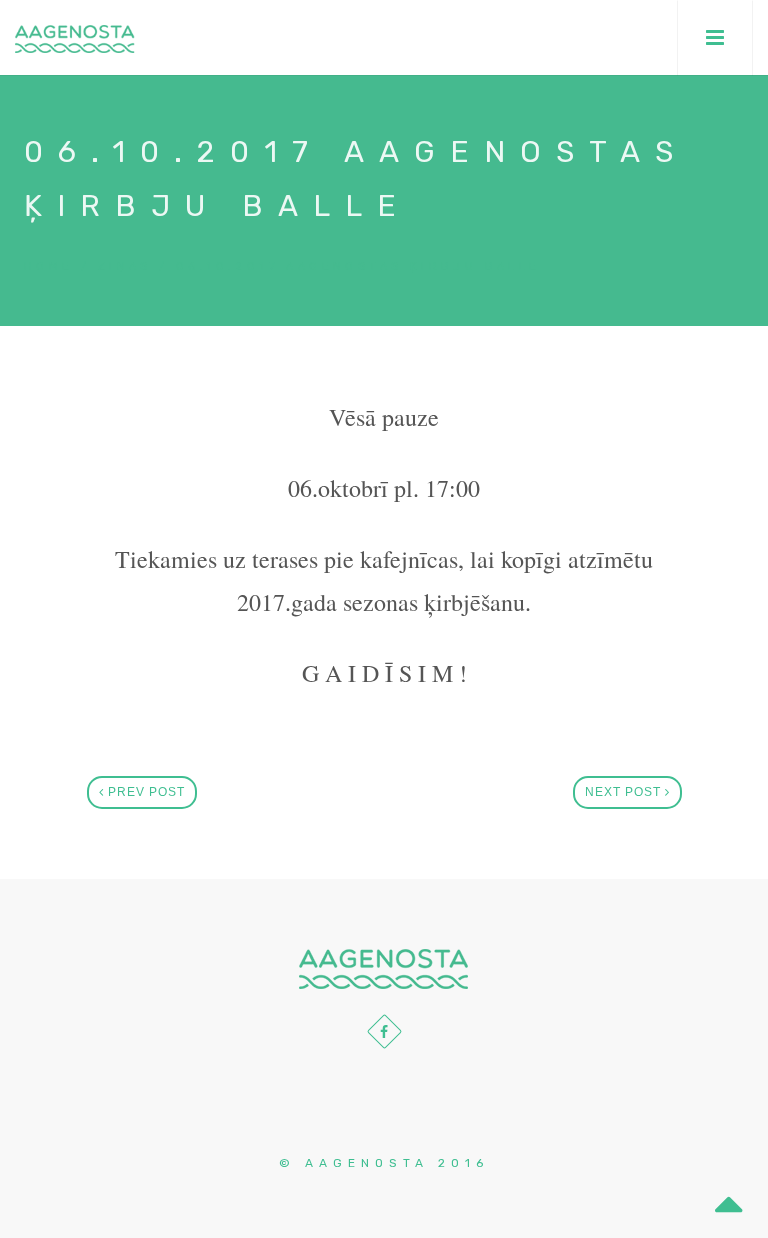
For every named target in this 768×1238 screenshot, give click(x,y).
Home (49, 266)
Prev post (144, 792)
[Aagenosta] (75, 37)
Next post (625, 792)
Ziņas (125, 266)
